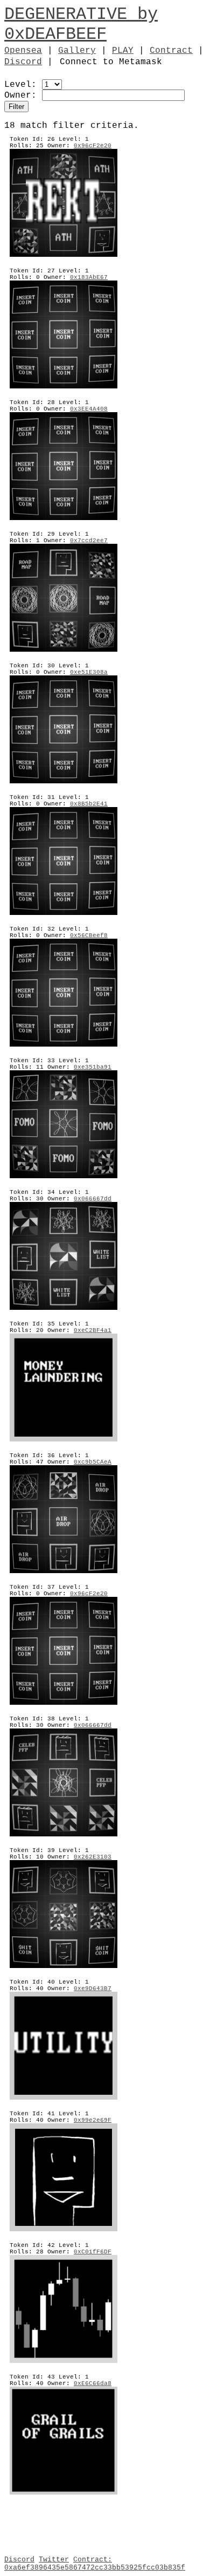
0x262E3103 (93, 1857)
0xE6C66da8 (93, 2383)
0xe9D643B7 (93, 1989)
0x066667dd (93, 1199)
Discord (23, 62)
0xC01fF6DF (93, 2252)
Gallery (77, 51)
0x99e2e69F (93, 2120)
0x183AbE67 (89, 277)
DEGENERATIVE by (81, 14)
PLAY (123, 51)
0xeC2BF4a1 (93, 1330)
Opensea (23, 51)
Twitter (54, 2560)
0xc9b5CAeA (93, 1462)
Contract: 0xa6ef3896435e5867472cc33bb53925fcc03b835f (95, 2564)
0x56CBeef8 (89, 935)
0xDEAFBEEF (55, 34)
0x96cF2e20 (93, 146)
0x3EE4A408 (89, 409)
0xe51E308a (89, 672)
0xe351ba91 (93, 1067)
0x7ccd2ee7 (89, 541)
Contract (171, 51)
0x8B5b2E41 (89, 804)
